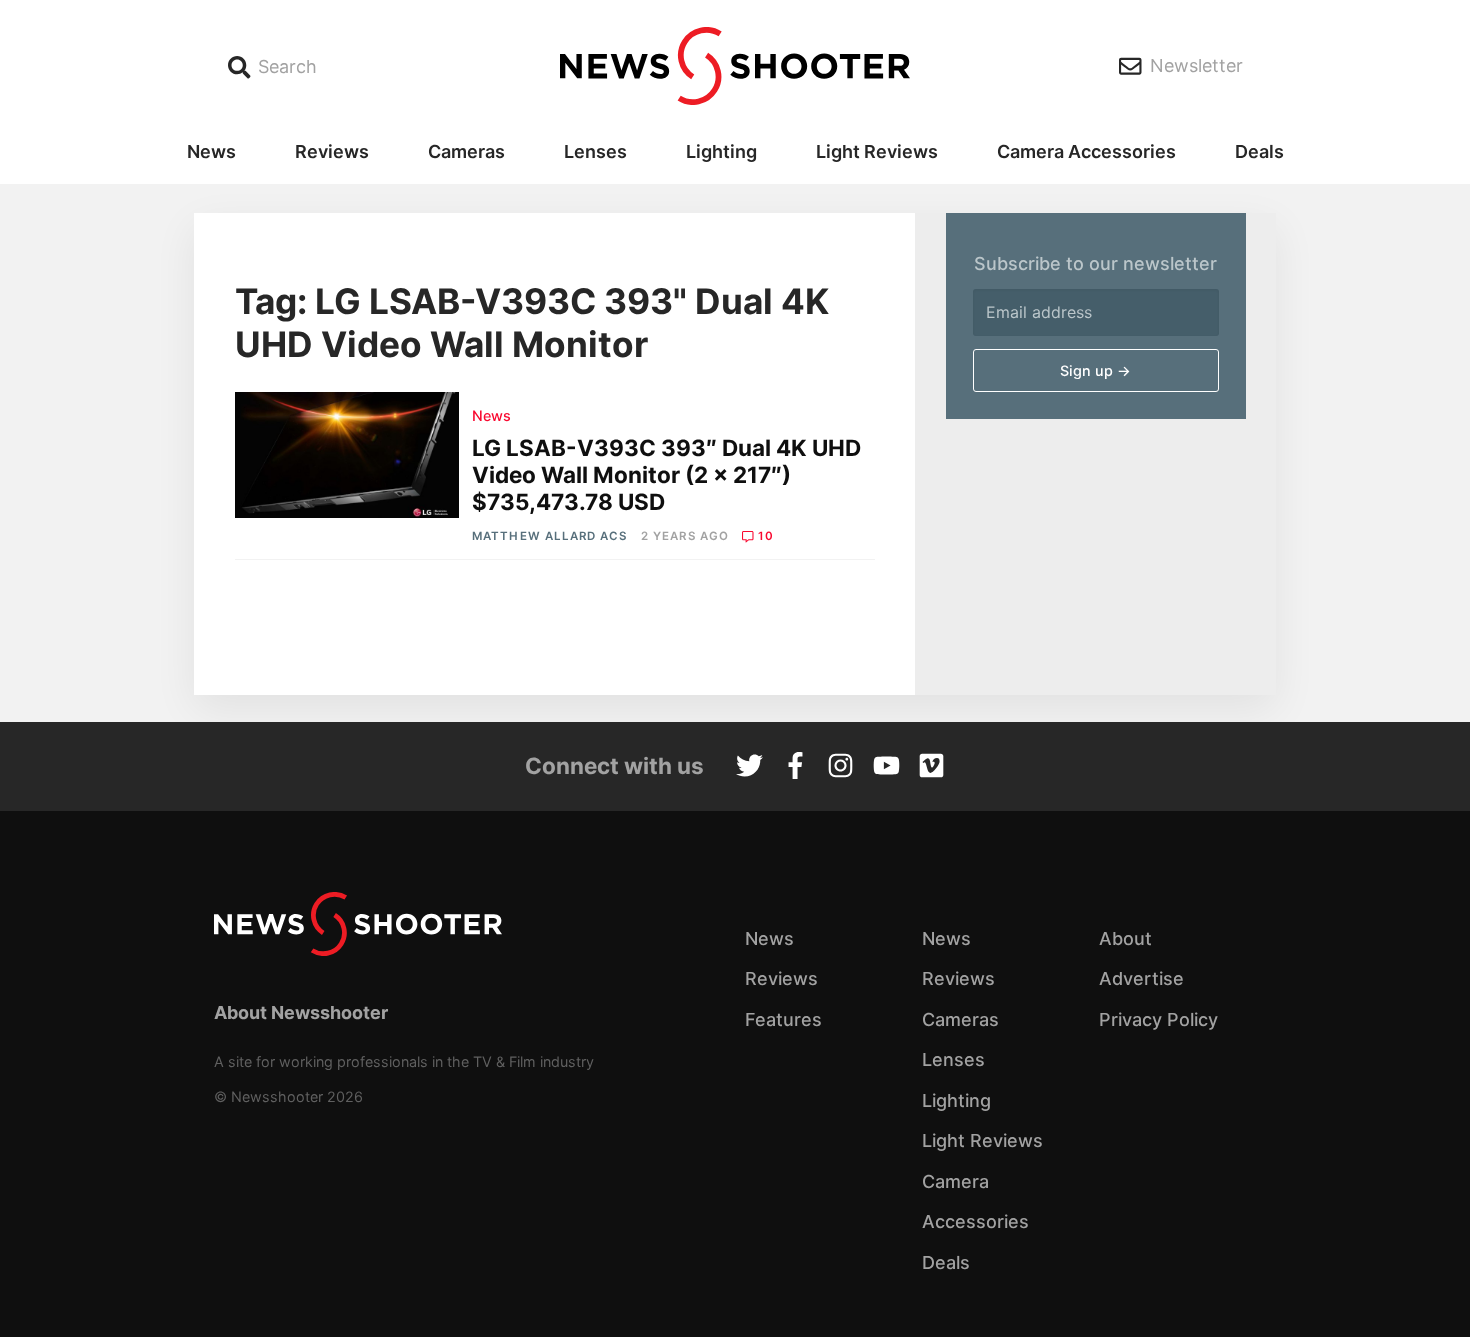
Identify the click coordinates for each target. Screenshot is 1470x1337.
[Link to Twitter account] (749, 768)
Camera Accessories (1086, 151)
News (211, 151)
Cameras (466, 151)
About (1125, 938)
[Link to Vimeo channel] (931, 768)
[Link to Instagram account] (840, 768)
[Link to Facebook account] (795, 768)
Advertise (1141, 978)
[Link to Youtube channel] (886, 768)
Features (783, 1019)
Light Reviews (877, 151)
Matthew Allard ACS (549, 536)
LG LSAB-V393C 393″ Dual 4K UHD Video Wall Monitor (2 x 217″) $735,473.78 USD (666, 474)
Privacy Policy (1158, 1019)
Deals (1259, 151)
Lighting (721, 151)
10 (766, 536)
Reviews (332, 151)
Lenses (595, 151)
